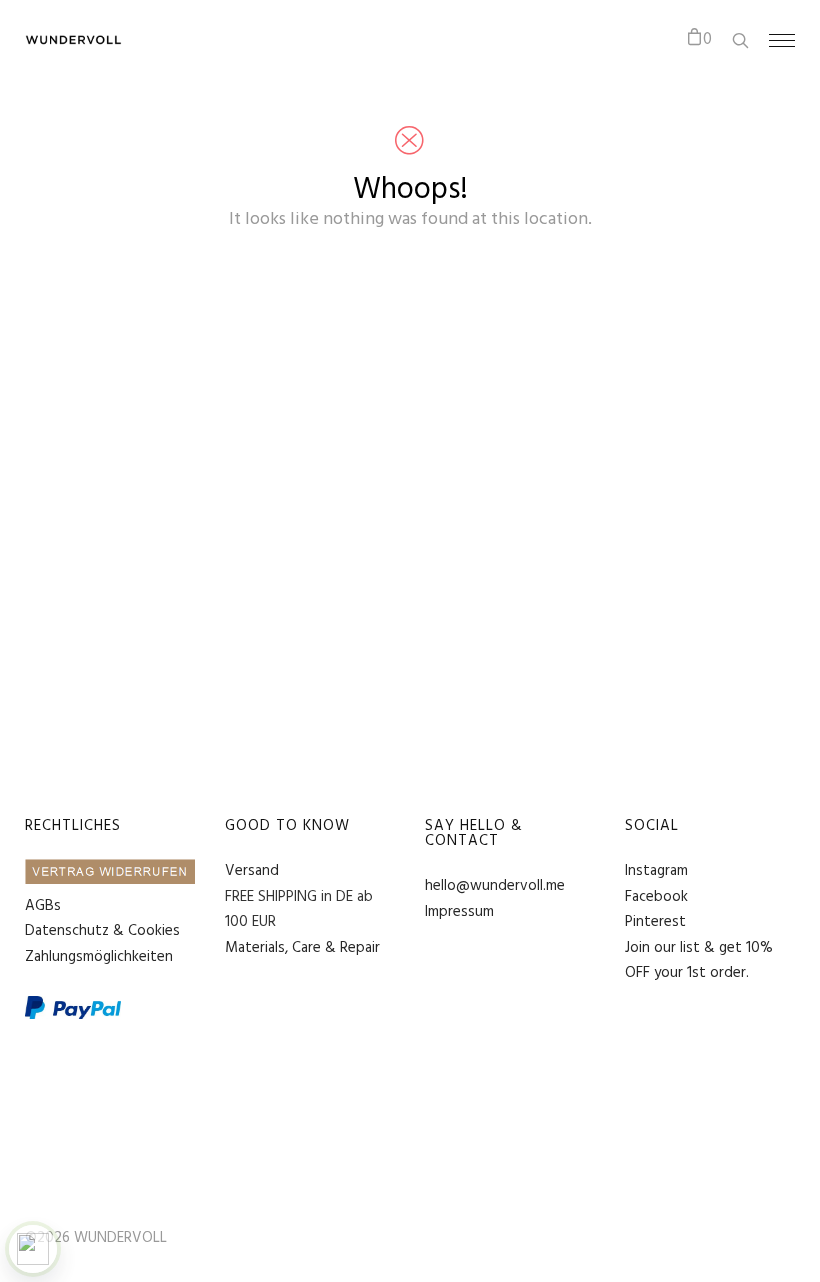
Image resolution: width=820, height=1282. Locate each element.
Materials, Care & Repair (302, 948)
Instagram (656, 871)
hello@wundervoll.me (495, 886)
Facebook (656, 897)
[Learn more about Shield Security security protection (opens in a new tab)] (33, 1249)
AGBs (43, 906)
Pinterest (655, 922)
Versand (252, 871)
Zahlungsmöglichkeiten (99, 957)
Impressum (459, 912)
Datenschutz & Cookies (102, 931)
